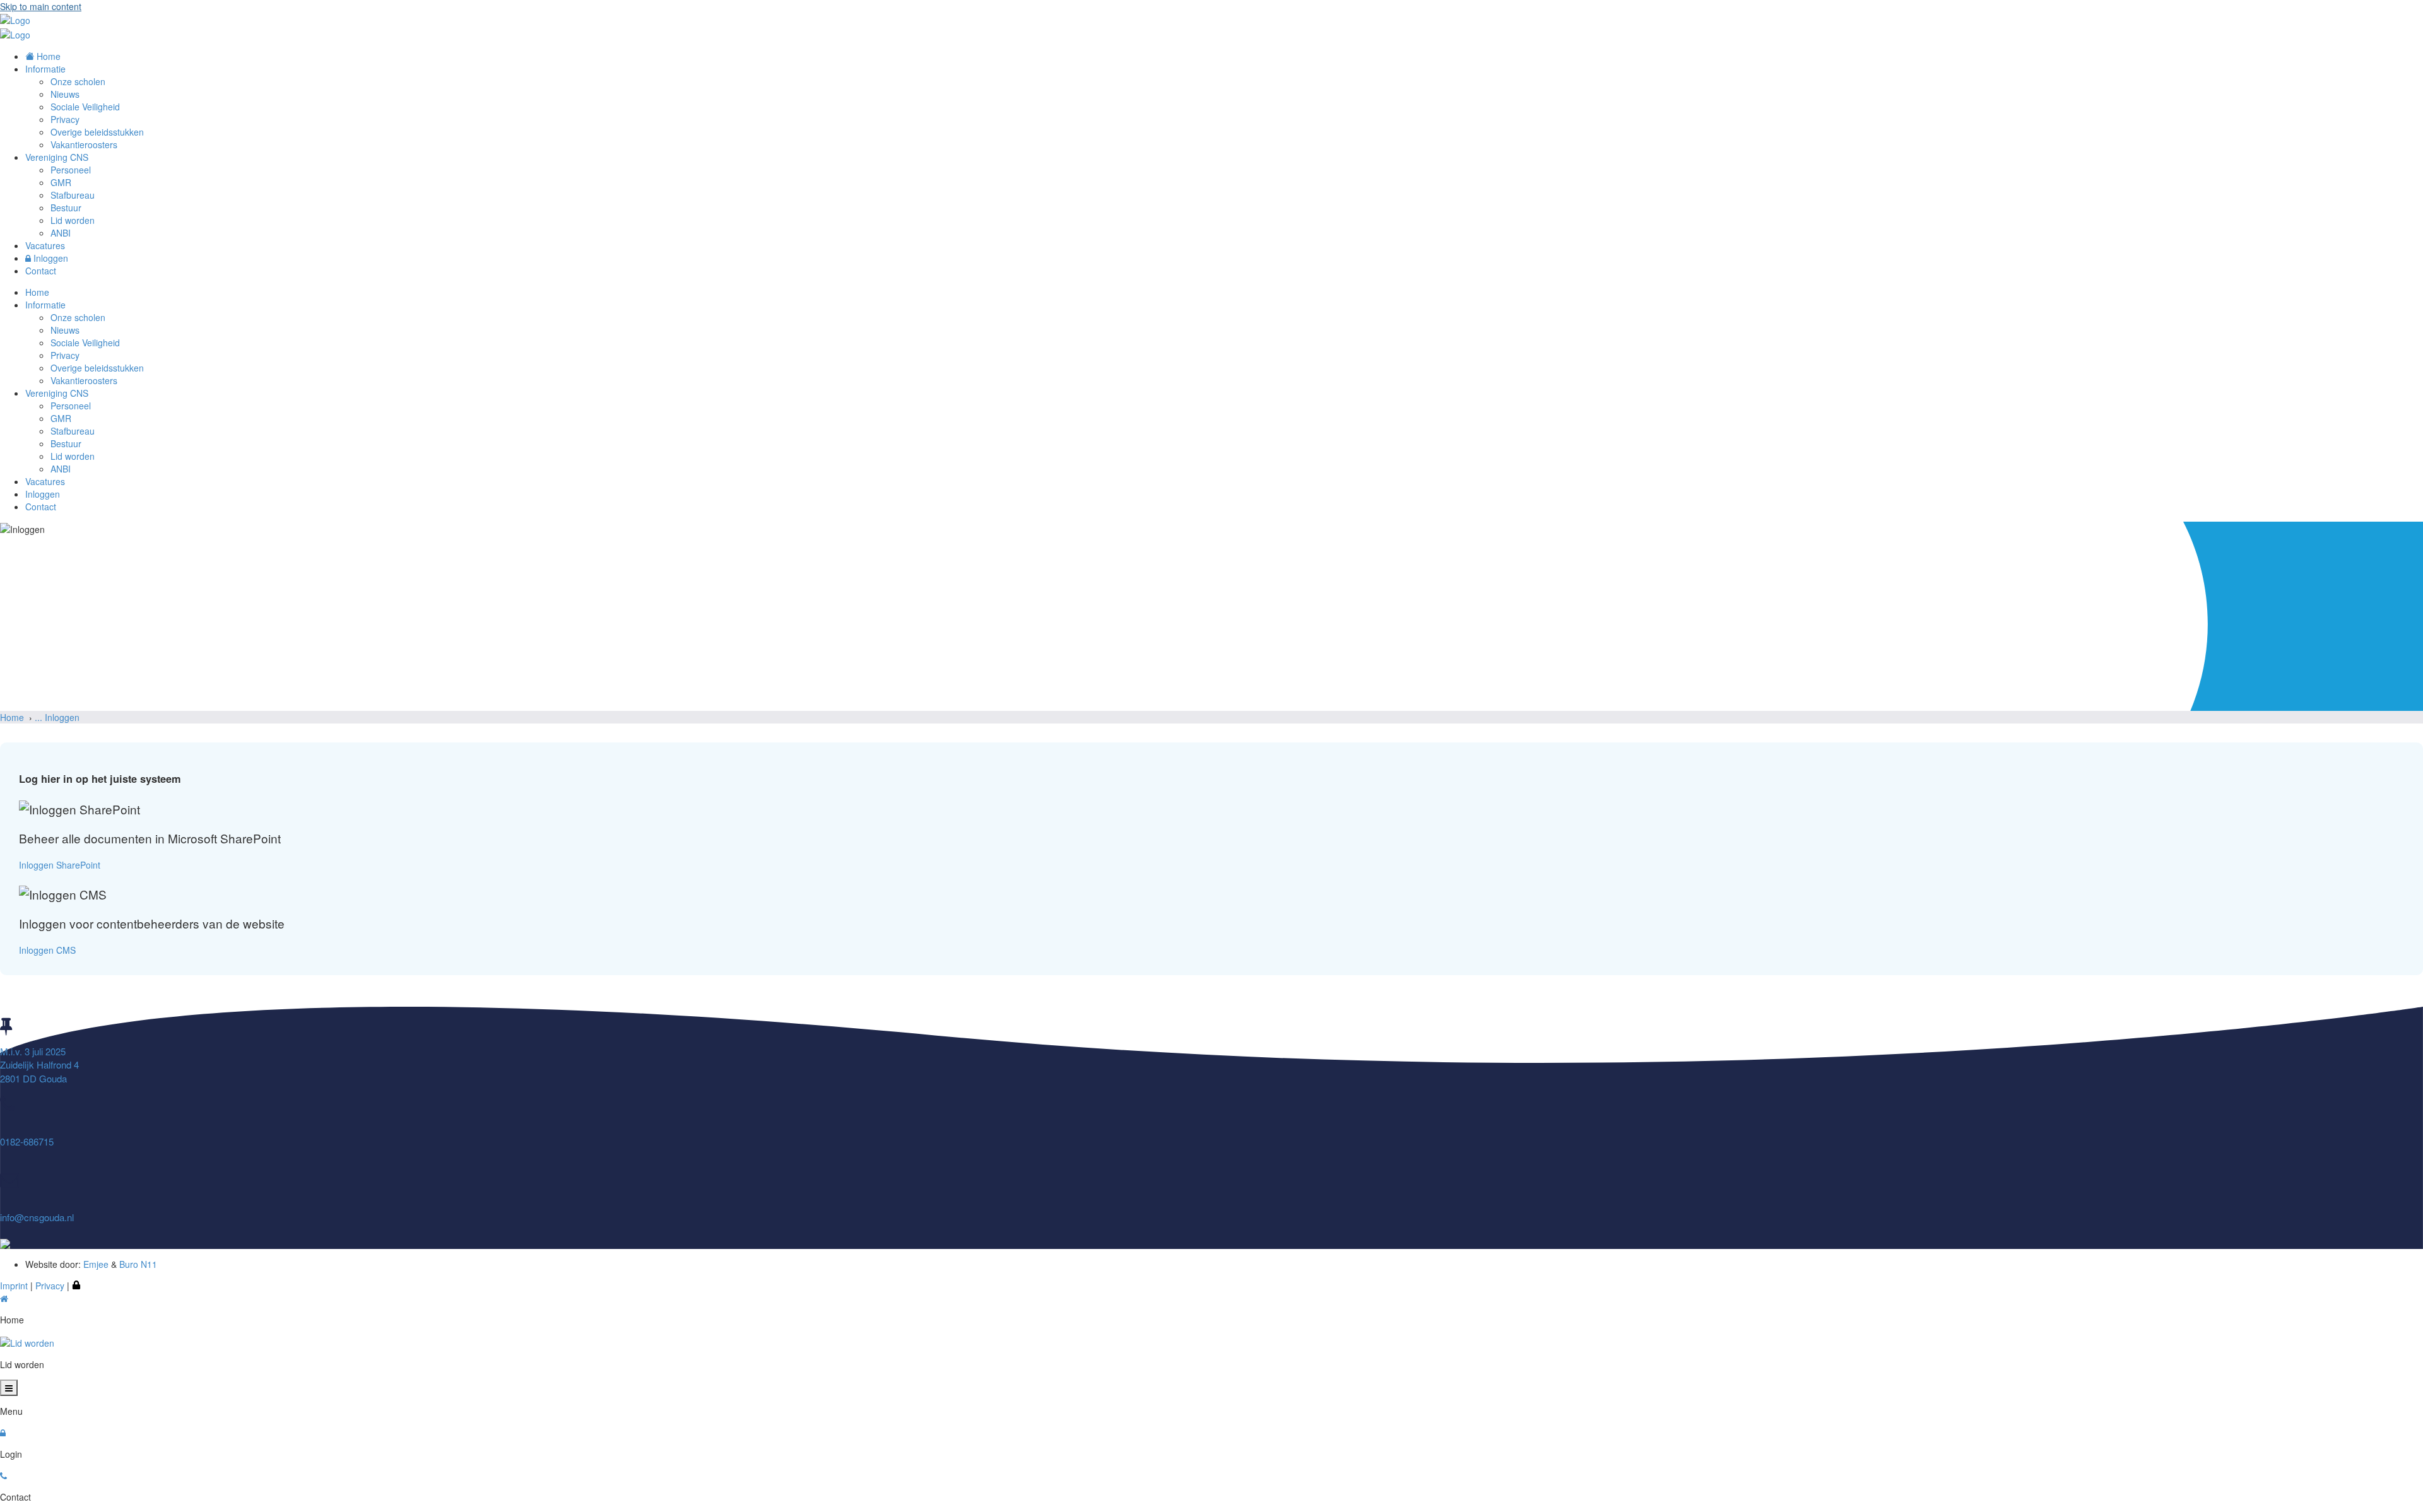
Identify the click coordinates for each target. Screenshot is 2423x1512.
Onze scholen (78, 317)
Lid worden (73, 456)
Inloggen (43, 494)
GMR (61, 418)
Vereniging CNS (57, 393)
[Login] (76, 1286)
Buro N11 (138, 1264)
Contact (41, 507)
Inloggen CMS (47, 950)
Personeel (71, 406)
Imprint (14, 1286)
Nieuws (65, 330)
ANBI (61, 469)
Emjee (96, 1264)
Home (37, 292)
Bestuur (66, 443)
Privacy (65, 355)
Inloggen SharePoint (60, 865)
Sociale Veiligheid (85, 343)
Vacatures (45, 481)
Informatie (45, 305)
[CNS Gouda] (15, 19)
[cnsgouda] (5, 1243)
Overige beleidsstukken (97, 368)
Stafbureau (73, 431)
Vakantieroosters (84, 380)
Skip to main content (41, 6)
